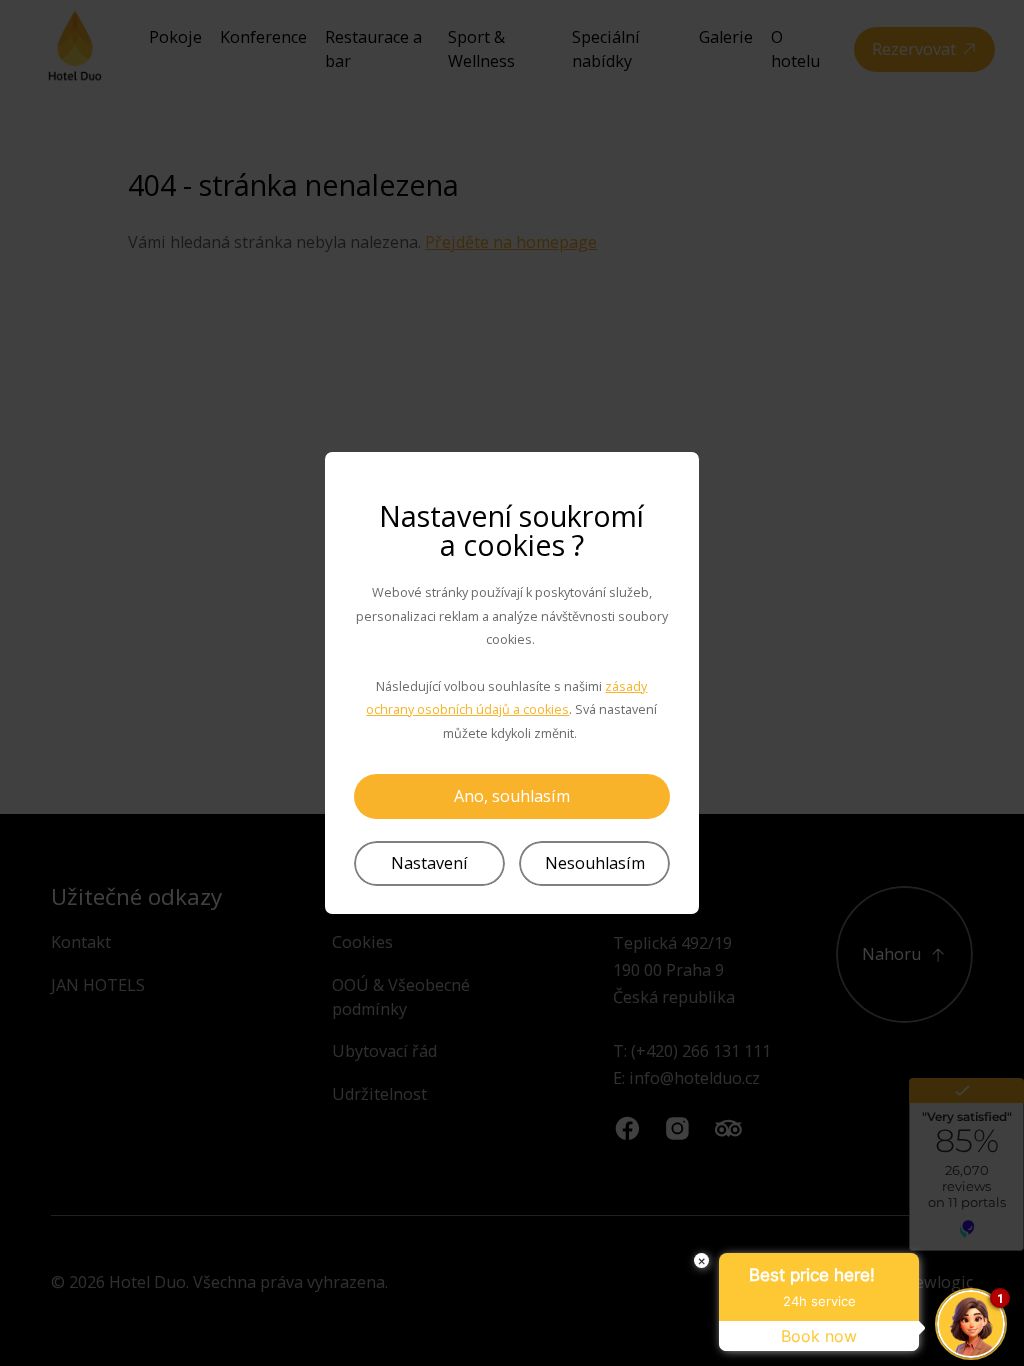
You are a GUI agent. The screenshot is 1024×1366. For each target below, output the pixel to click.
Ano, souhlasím (512, 796)
